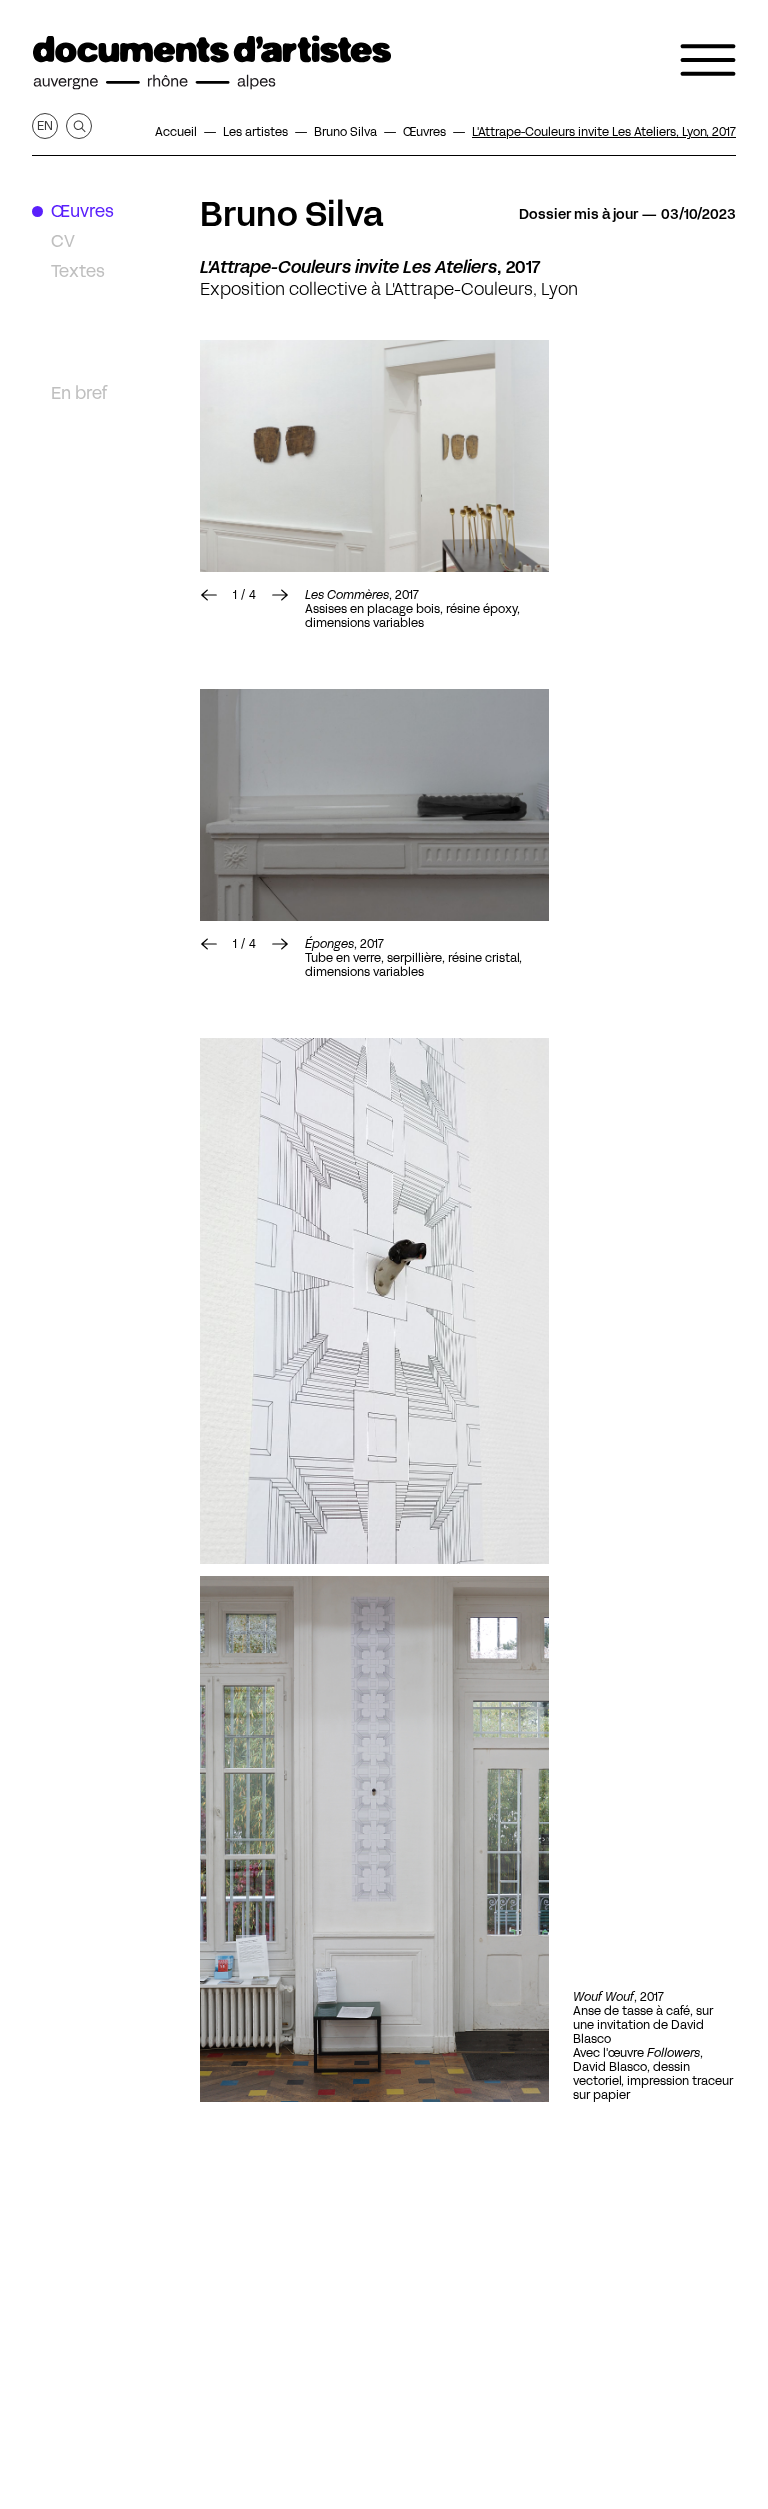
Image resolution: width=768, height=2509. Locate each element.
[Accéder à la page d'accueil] (212, 63)
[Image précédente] (209, 595)
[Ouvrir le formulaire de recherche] (79, 126)
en (45, 125)
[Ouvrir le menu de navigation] (708, 60)
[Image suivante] (374, 456)
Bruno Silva (292, 214)
